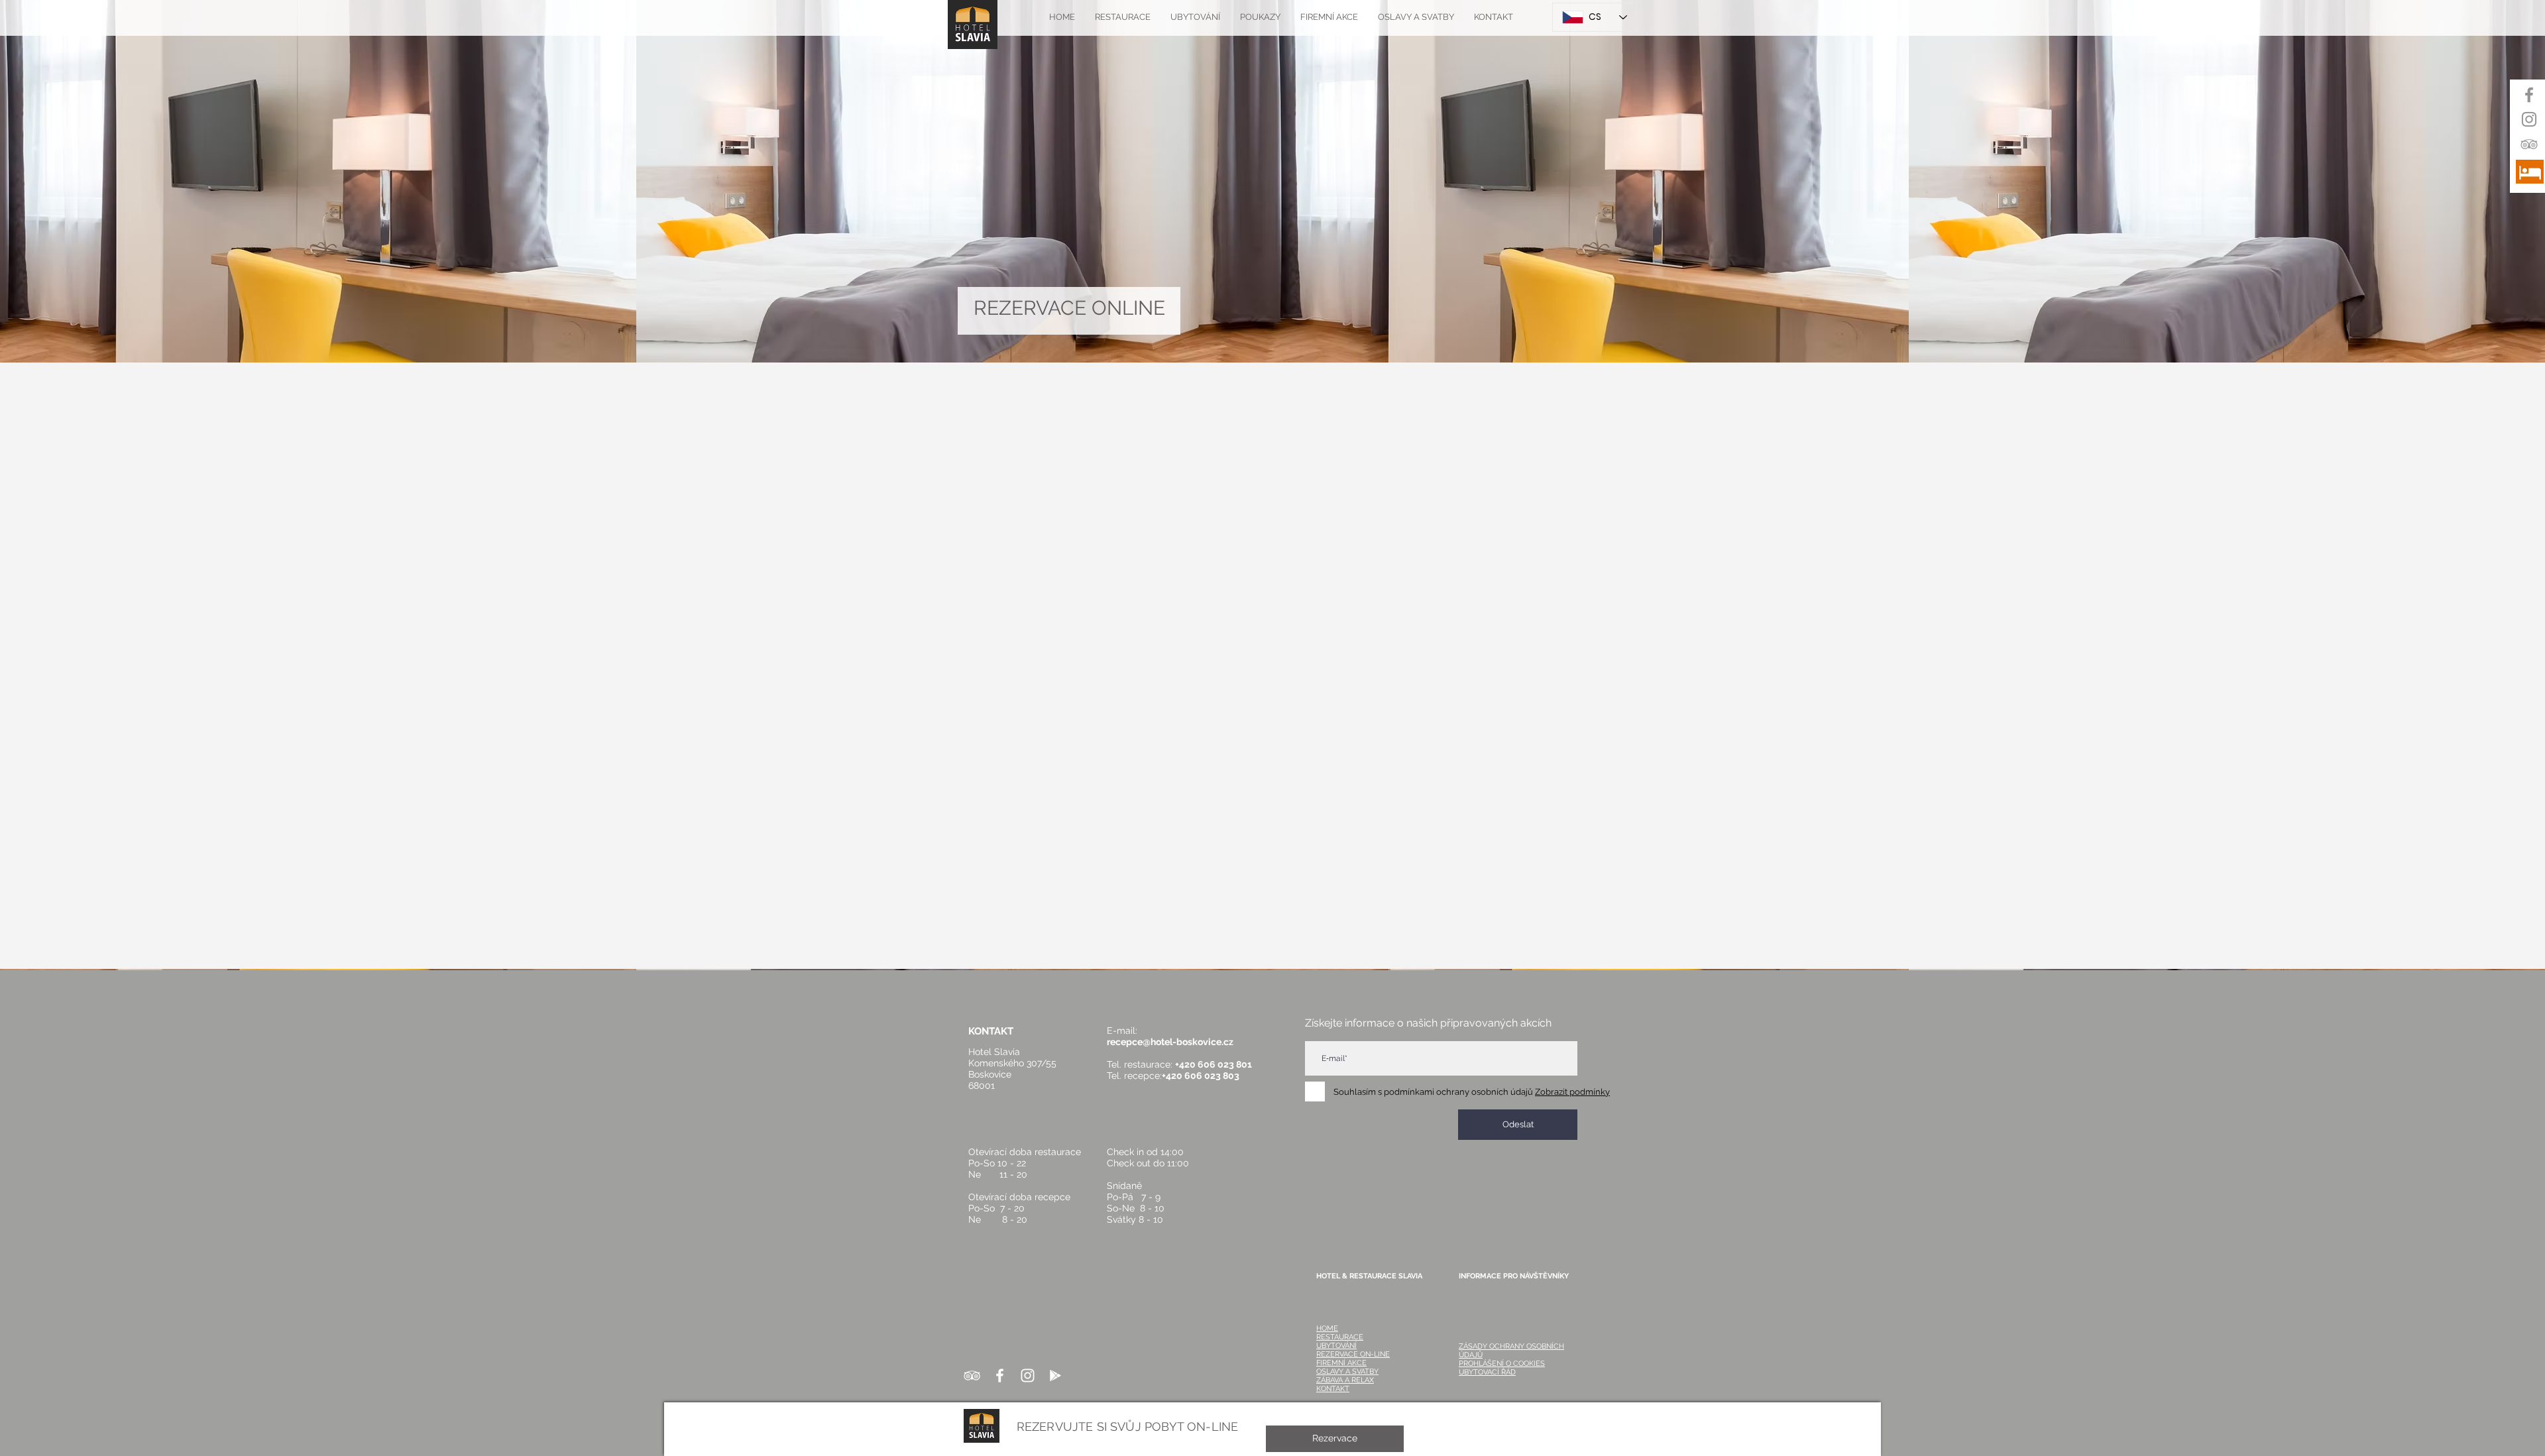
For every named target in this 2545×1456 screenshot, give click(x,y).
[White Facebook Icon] (1000, 1375)
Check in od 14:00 (1145, 1152)
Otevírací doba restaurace (1025, 1152)
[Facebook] (2529, 95)
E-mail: (1126, 1031)
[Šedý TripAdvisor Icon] (2529, 144)
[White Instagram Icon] (1028, 1375)
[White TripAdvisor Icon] (972, 1375)
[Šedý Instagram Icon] (2529, 119)
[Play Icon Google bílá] (1055, 1375)
